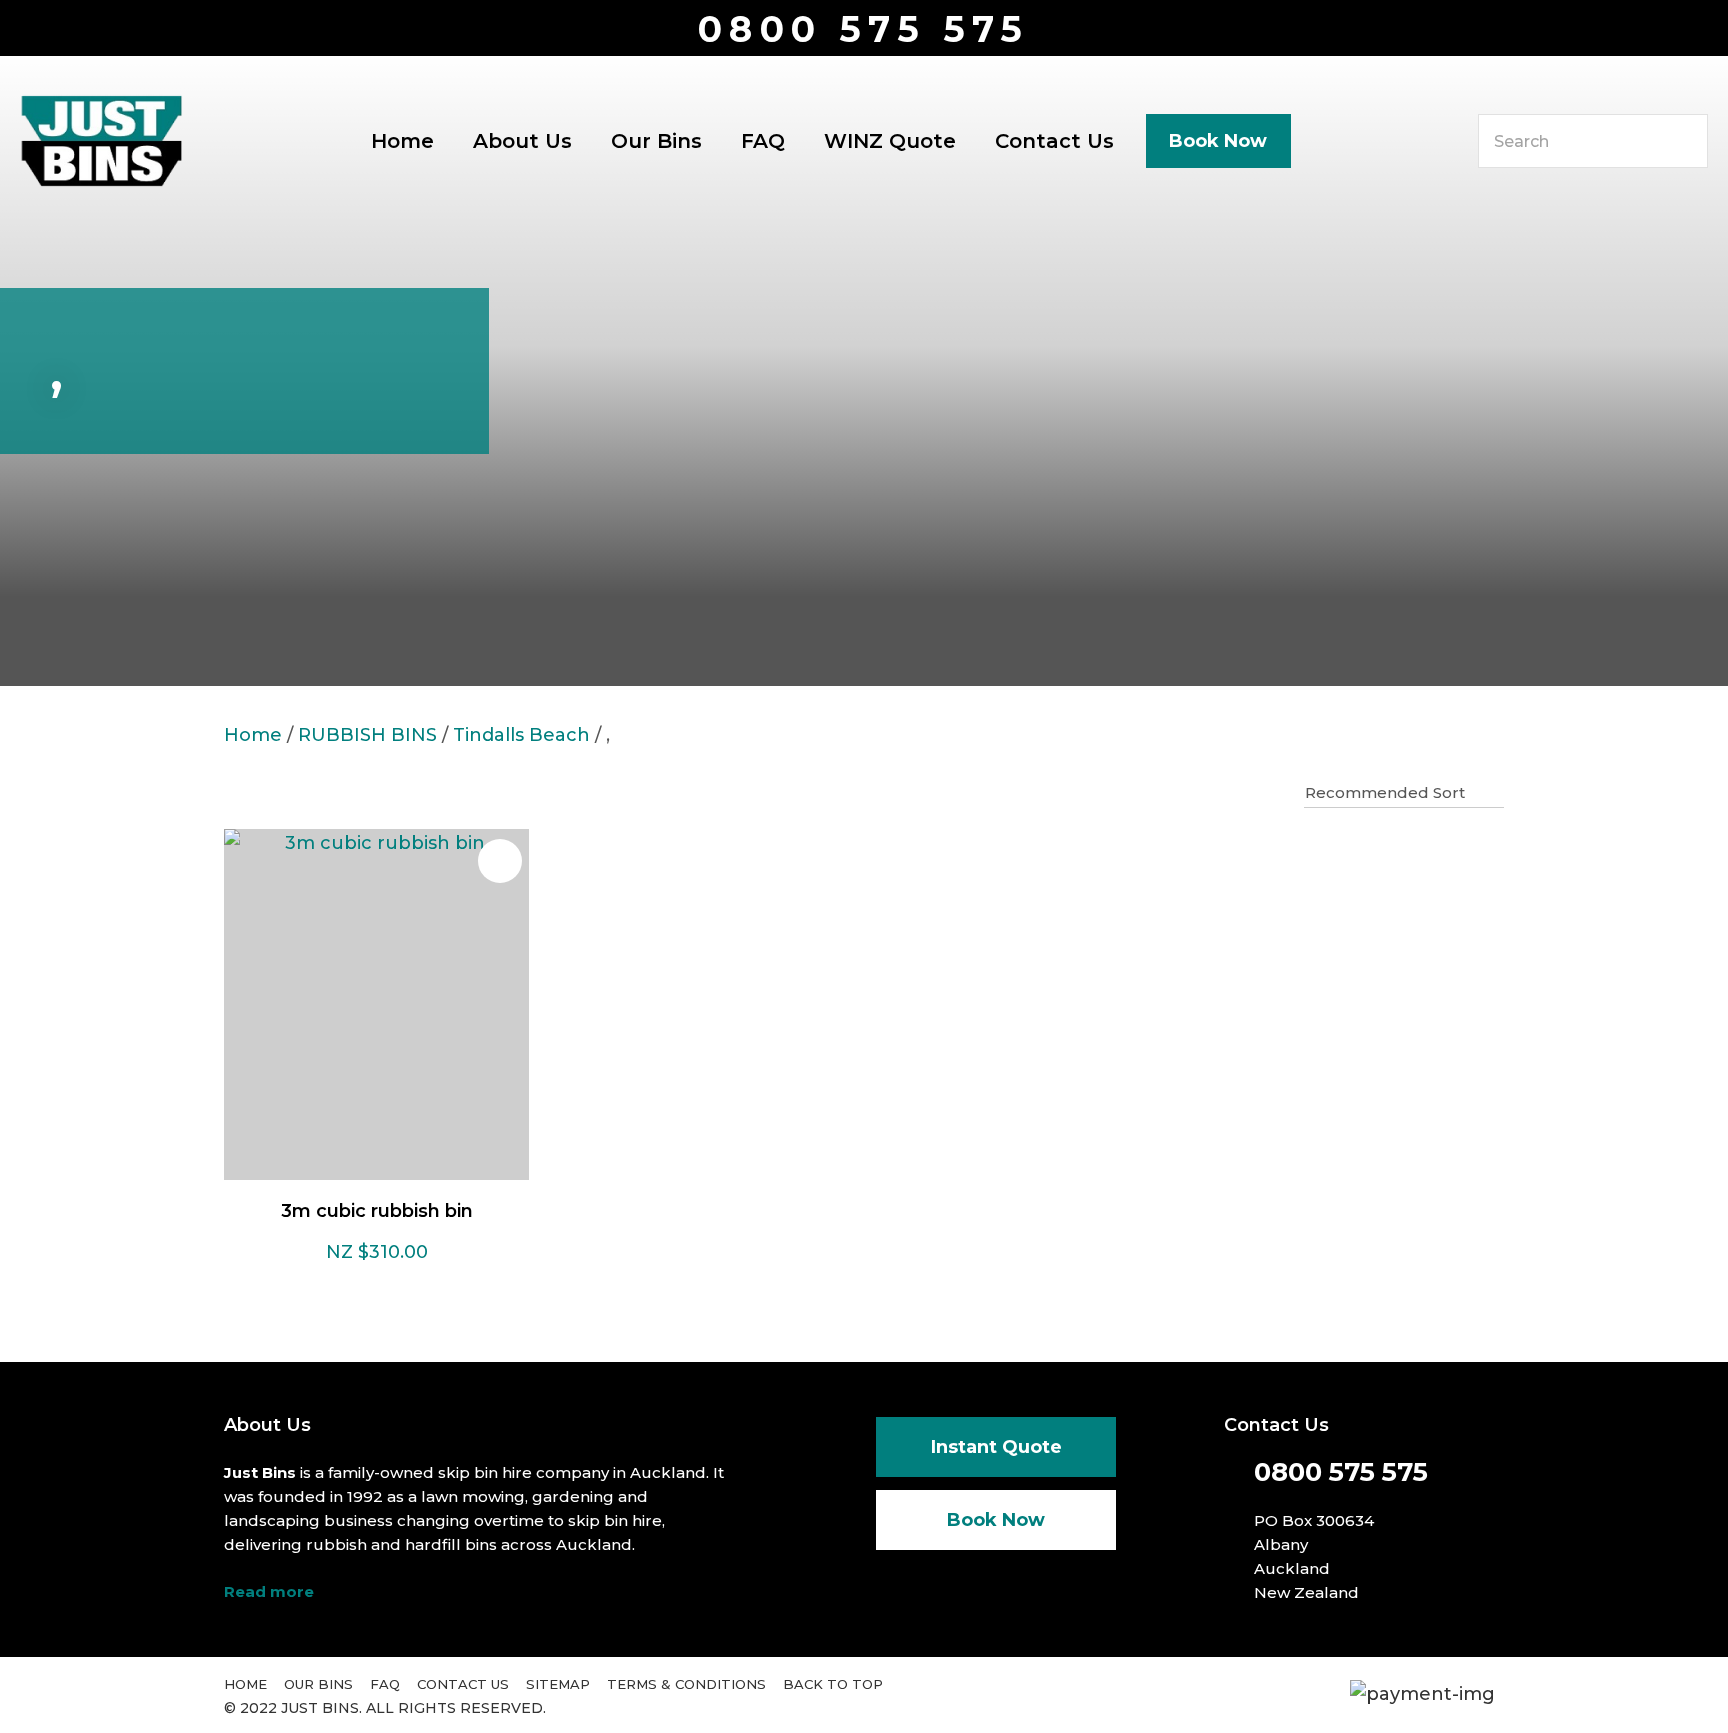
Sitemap (558, 1684)
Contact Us (1054, 141)
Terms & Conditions (686, 1684)
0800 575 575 (863, 29)
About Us (522, 141)
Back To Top (833, 1684)
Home (402, 141)
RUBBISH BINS (367, 735)
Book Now (1218, 141)
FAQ (763, 141)
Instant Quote (996, 1447)
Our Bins (656, 141)
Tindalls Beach (521, 735)
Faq (385, 1684)
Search (1684, 141)
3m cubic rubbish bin (377, 1211)
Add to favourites (500, 861)
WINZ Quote (890, 141)
